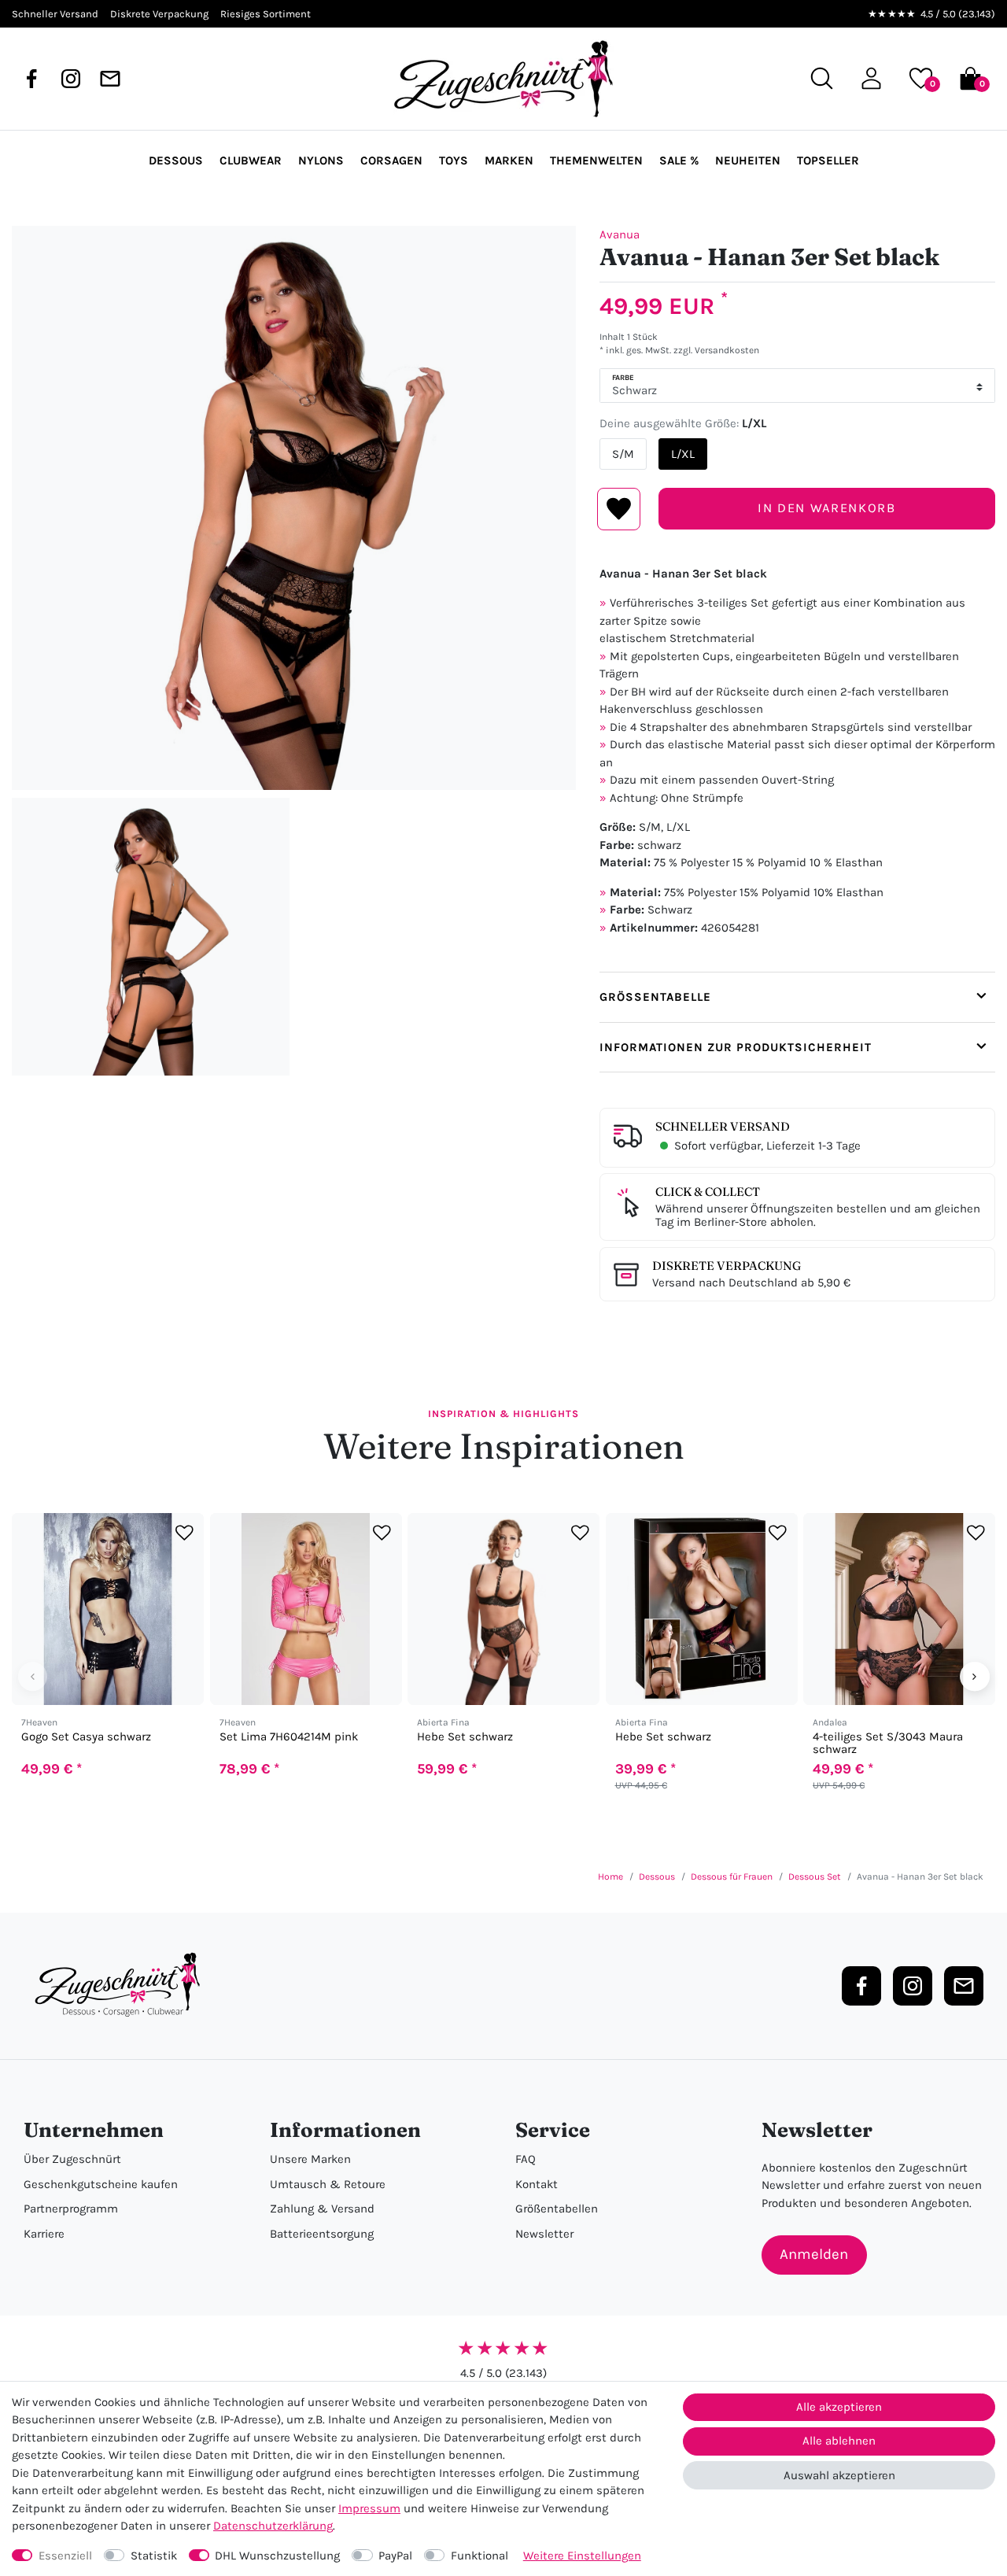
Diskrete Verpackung (727, 1266)
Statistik (154, 2556)
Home (610, 1877)
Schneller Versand (723, 1126)
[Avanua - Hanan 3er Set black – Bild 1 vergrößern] (294, 508)
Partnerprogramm (71, 2209)
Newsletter (544, 2234)
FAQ (526, 2159)
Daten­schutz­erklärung (273, 2526)
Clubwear (251, 161)
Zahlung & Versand (322, 2209)
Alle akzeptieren (839, 2407)
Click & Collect (708, 1192)
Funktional (480, 2556)
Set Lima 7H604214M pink (289, 1737)
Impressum (369, 2508)
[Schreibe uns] (110, 79)
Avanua (620, 234)
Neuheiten (748, 161)
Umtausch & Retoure (328, 2184)
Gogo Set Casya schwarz (86, 1737)
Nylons (321, 161)
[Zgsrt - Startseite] (122, 1985)
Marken (509, 161)
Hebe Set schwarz (465, 1737)
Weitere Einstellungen (582, 2556)
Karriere (44, 2234)
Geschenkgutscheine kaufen (101, 2184)
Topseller (828, 161)
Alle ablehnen (839, 2441)
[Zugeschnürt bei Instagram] (71, 79)
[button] (871, 78)
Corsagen (391, 161)
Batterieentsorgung (322, 2234)
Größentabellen (557, 2209)
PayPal (395, 2556)
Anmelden (814, 2254)
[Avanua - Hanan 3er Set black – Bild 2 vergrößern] (151, 937)
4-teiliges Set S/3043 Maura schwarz (888, 1743)
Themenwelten (596, 161)
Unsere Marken (310, 2159)
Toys (454, 161)
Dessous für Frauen (732, 1877)
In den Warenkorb (826, 508)
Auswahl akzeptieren (839, 2475)
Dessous (176, 161)
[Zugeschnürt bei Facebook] (31, 79)
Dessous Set (815, 1877)
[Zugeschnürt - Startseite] (503, 79)
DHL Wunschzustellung (277, 2556)
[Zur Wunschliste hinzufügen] (184, 1532)
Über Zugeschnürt (72, 2159)
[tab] (797, 997)
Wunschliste (619, 509)
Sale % (679, 161)
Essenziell (65, 2556)
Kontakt (537, 2184)
